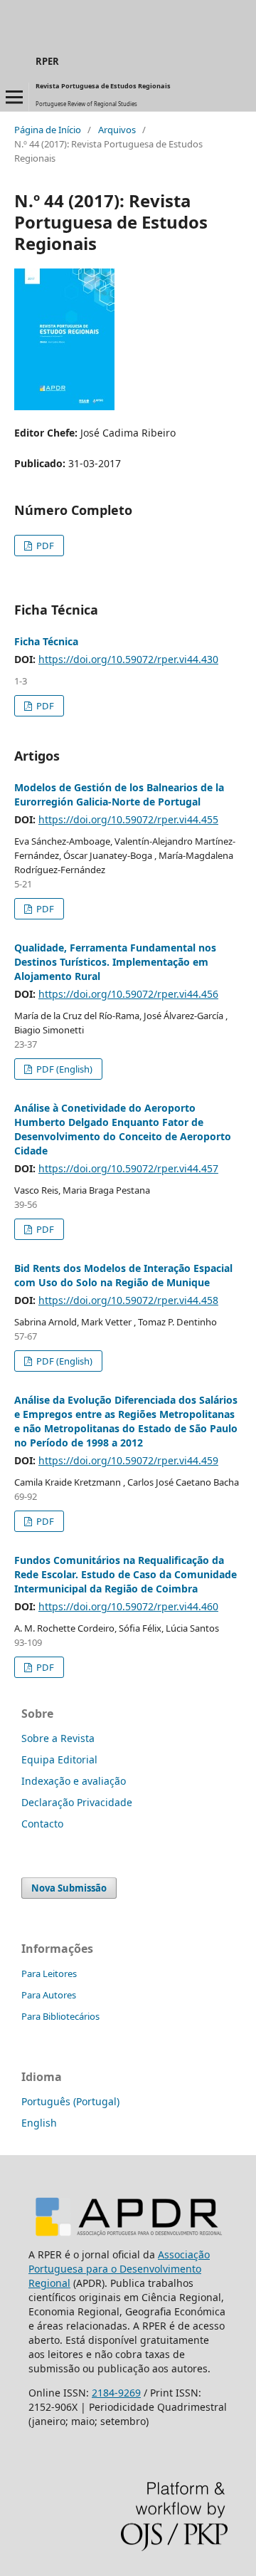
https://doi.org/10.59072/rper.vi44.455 (128, 819)
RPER (47, 61)
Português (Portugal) (70, 2101)
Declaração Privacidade (77, 1802)
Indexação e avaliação (74, 1781)
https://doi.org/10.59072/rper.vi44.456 (128, 994)
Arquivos (117, 130)
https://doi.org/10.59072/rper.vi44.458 (128, 1300)
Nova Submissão (69, 1888)
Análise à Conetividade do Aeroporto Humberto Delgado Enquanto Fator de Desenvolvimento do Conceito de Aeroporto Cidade (123, 1129)
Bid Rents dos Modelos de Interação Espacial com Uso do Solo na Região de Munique (123, 1275)
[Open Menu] (14, 97)
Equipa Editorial (59, 1759)
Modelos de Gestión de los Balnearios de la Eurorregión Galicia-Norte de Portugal (119, 794)
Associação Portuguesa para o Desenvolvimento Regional (119, 2269)
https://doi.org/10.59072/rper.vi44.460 (128, 1606)
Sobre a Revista (58, 1738)
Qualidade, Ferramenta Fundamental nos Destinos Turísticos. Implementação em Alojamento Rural (115, 962)
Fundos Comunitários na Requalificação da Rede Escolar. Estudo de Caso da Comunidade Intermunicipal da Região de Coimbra (126, 1574)
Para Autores (49, 1995)
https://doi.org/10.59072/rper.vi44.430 (128, 659)
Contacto (42, 1824)
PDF (44, 546)
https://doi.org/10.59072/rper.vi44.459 (128, 1460)
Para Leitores (49, 1973)
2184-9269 (116, 2393)
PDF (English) (63, 1069)
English (39, 2123)
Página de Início (48, 130)
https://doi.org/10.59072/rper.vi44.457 (128, 1168)
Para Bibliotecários (60, 2016)
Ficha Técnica (46, 641)
